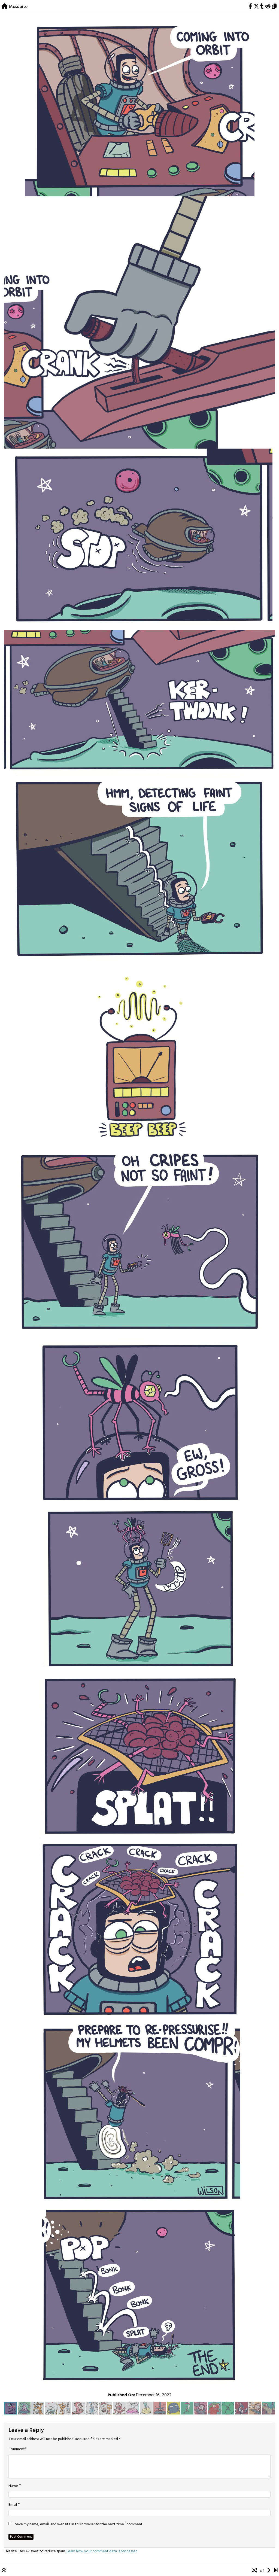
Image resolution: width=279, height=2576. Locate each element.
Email (13, 2505)
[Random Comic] (254, 2571)
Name (13, 2486)
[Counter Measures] (276, 2571)
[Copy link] (275, 7)
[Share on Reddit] (268, 7)
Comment (17, 2449)
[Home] (4, 7)
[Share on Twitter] (256, 7)
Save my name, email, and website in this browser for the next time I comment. (79, 2525)
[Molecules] (269, 2571)
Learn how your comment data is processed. (102, 2551)
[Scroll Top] (4, 2571)
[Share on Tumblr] (262, 7)
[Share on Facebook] (250, 7)
